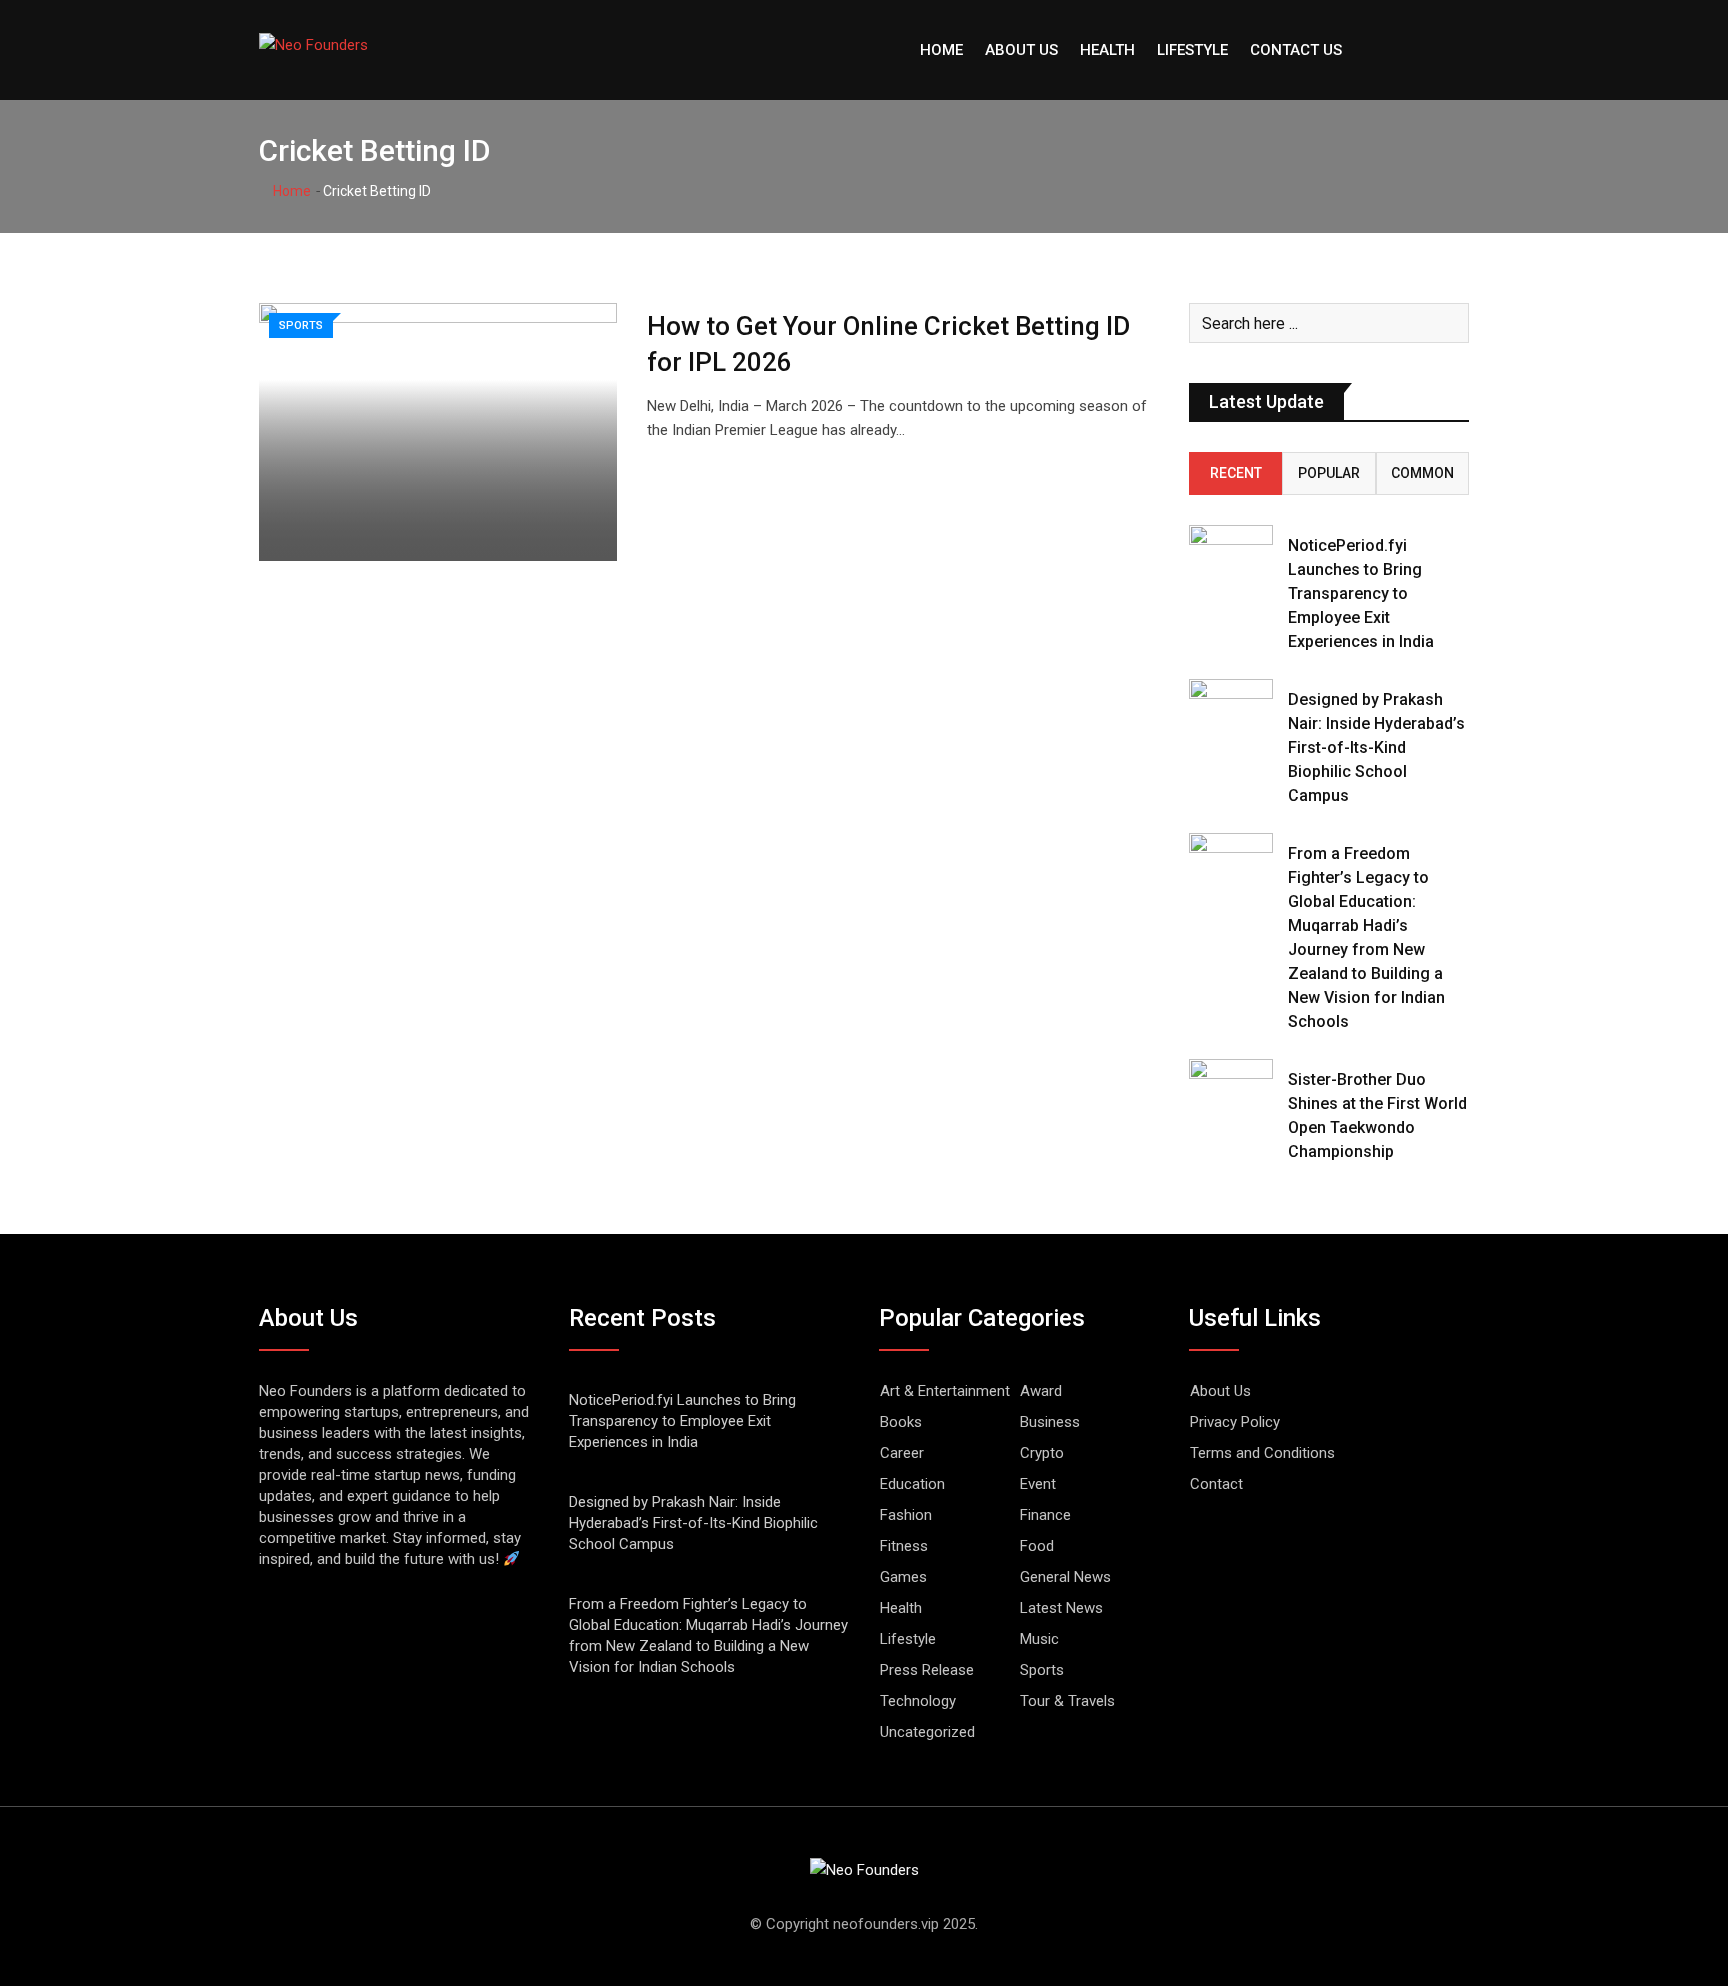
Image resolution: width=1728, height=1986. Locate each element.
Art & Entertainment (945, 1391)
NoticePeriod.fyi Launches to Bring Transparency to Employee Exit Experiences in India (1361, 593)
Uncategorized (927, 1732)
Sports (1042, 1670)
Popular (1329, 473)
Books (901, 1422)
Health (1107, 50)
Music (1039, 1639)
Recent (1236, 473)
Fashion (906, 1515)
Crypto (1042, 1453)
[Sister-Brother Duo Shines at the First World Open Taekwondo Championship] (1231, 1092)
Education (912, 1484)
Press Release (927, 1670)
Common (1422, 473)
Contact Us (1296, 50)
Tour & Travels (1067, 1701)
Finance (1045, 1515)
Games (903, 1577)
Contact (1216, 1484)
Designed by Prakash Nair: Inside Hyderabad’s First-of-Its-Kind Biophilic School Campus (1376, 747)
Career (902, 1453)
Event (1038, 1484)
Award (1041, 1391)
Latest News (1061, 1608)
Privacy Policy (1235, 1422)
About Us (1021, 50)
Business (1050, 1422)
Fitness (904, 1546)
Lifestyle (1192, 50)
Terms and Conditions (1262, 1453)
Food (1037, 1546)
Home (941, 50)
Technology (918, 1701)
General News (1065, 1577)
